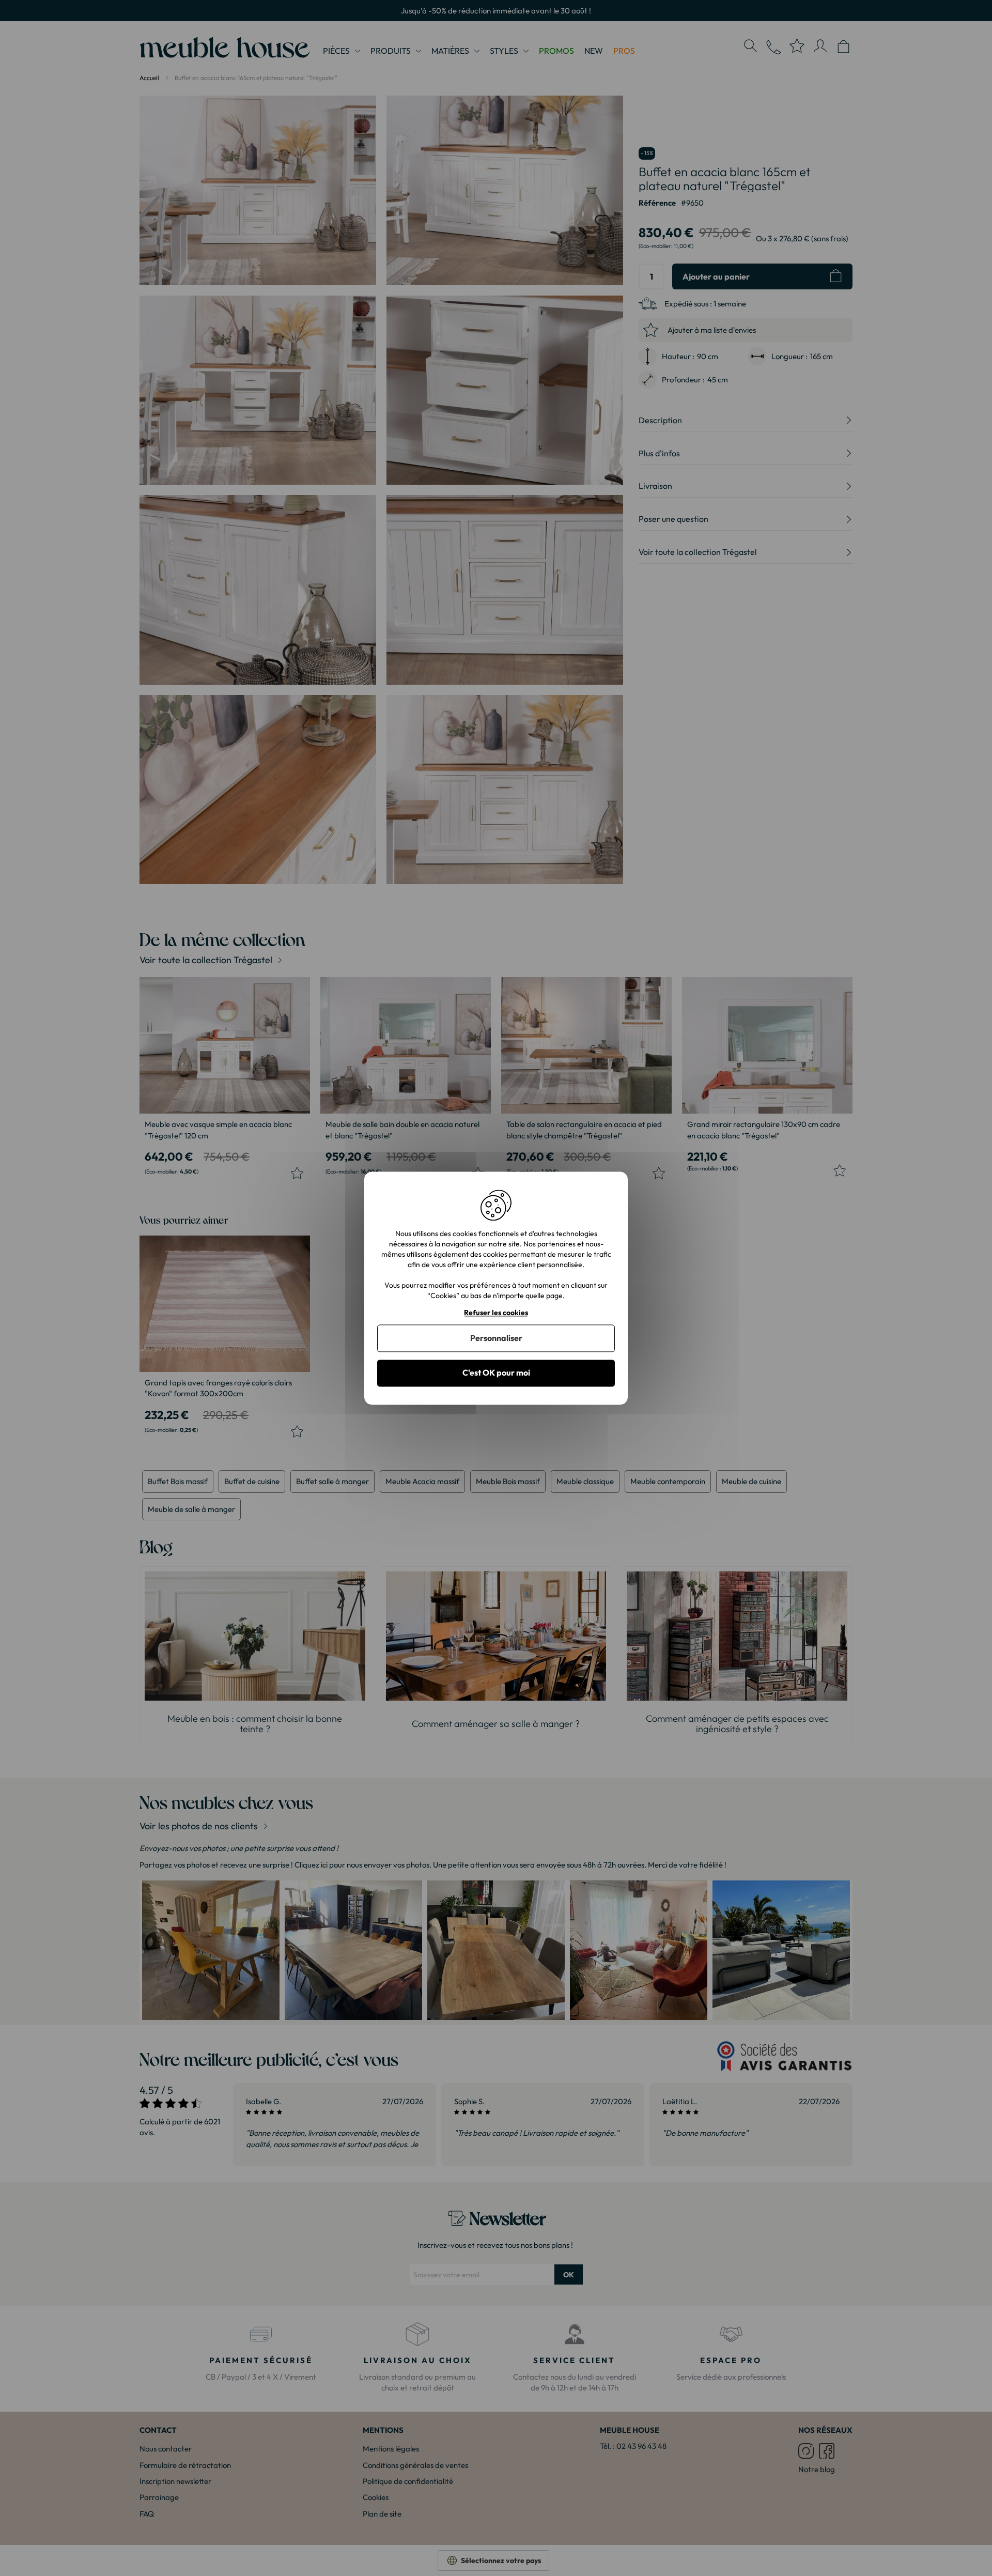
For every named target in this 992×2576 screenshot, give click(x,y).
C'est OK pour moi (496, 1373)
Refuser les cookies (496, 1313)
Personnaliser (496, 1338)
